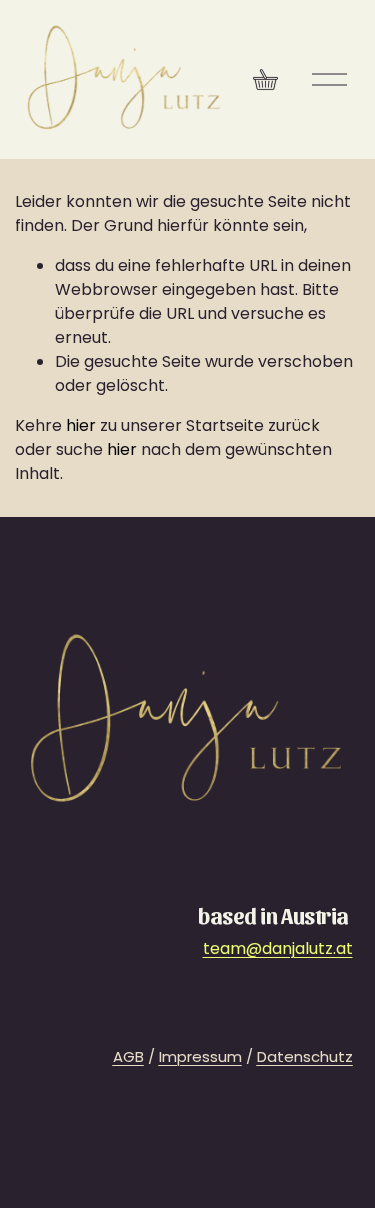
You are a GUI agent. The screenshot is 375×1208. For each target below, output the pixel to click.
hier (81, 425)
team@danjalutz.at (278, 948)
